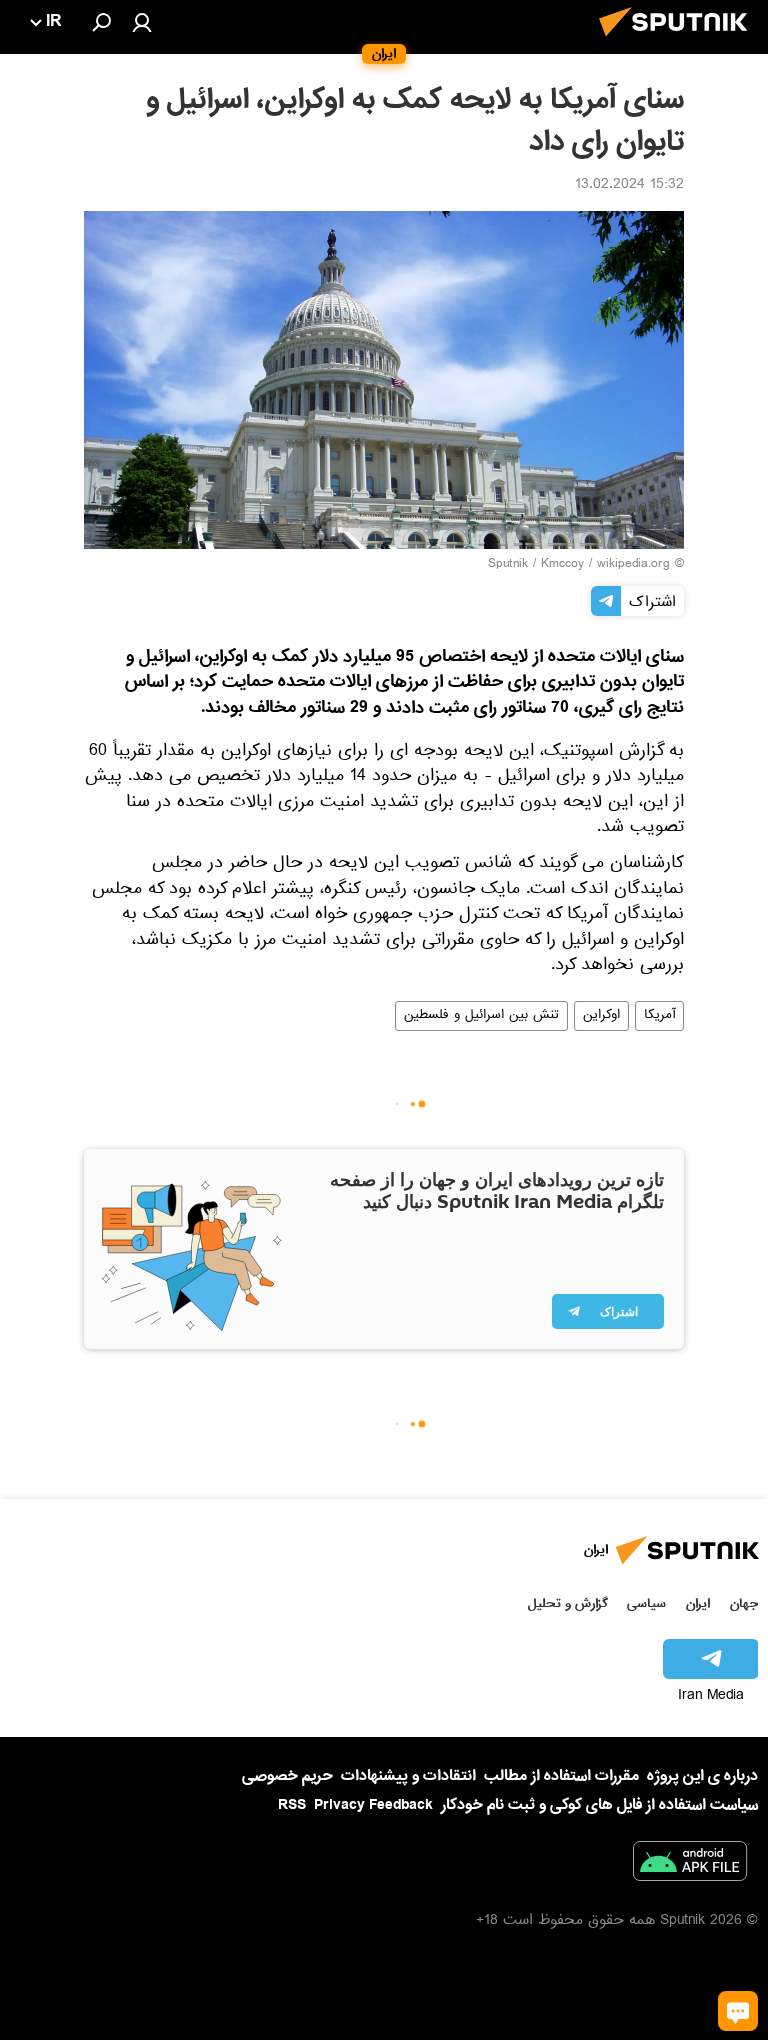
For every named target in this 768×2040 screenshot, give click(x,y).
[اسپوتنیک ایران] (679, 42)
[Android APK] (690, 1865)
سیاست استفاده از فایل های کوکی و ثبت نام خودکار (599, 1805)
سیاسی (646, 1603)
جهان (744, 1603)
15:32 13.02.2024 (629, 186)
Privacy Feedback (373, 1805)
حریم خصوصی (287, 1776)
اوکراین (601, 1016)
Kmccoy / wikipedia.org (605, 565)
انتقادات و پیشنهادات (408, 1776)
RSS (292, 1805)
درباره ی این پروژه (702, 1776)
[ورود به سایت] (142, 22)
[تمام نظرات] (738, 2011)
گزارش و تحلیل (568, 1603)
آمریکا (659, 1016)
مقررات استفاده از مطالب (561, 1776)
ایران (698, 1603)
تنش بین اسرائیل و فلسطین (481, 1016)
